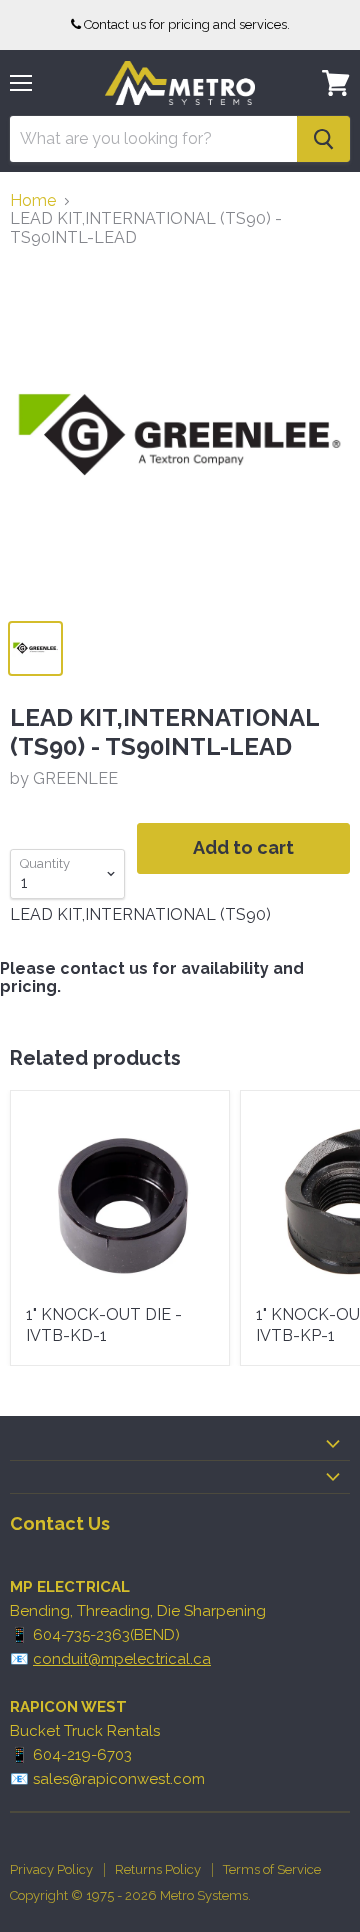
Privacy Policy (51, 1869)
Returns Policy (158, 1869)
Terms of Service (272, 1869)
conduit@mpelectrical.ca (122, 1659)
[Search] (323, 139)
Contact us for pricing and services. (187, 24)
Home (33, 201)
